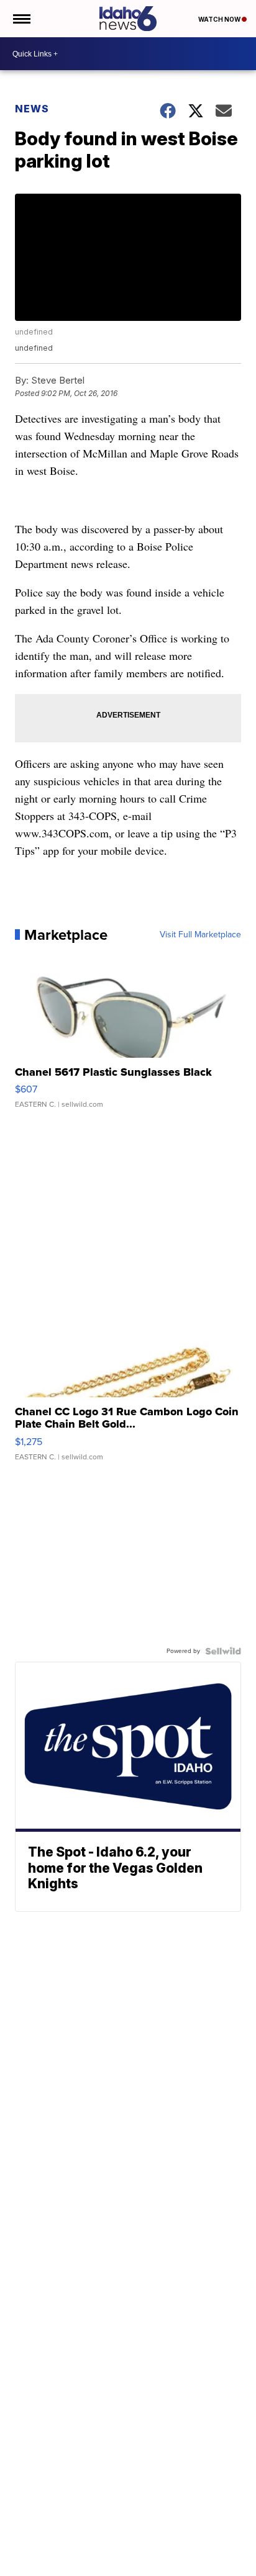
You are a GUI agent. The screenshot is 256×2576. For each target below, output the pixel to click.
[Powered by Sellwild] (223, 1651)
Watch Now (220, 19)
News (32, 109)
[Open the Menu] (21, 19)
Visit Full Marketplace (200, 935)
